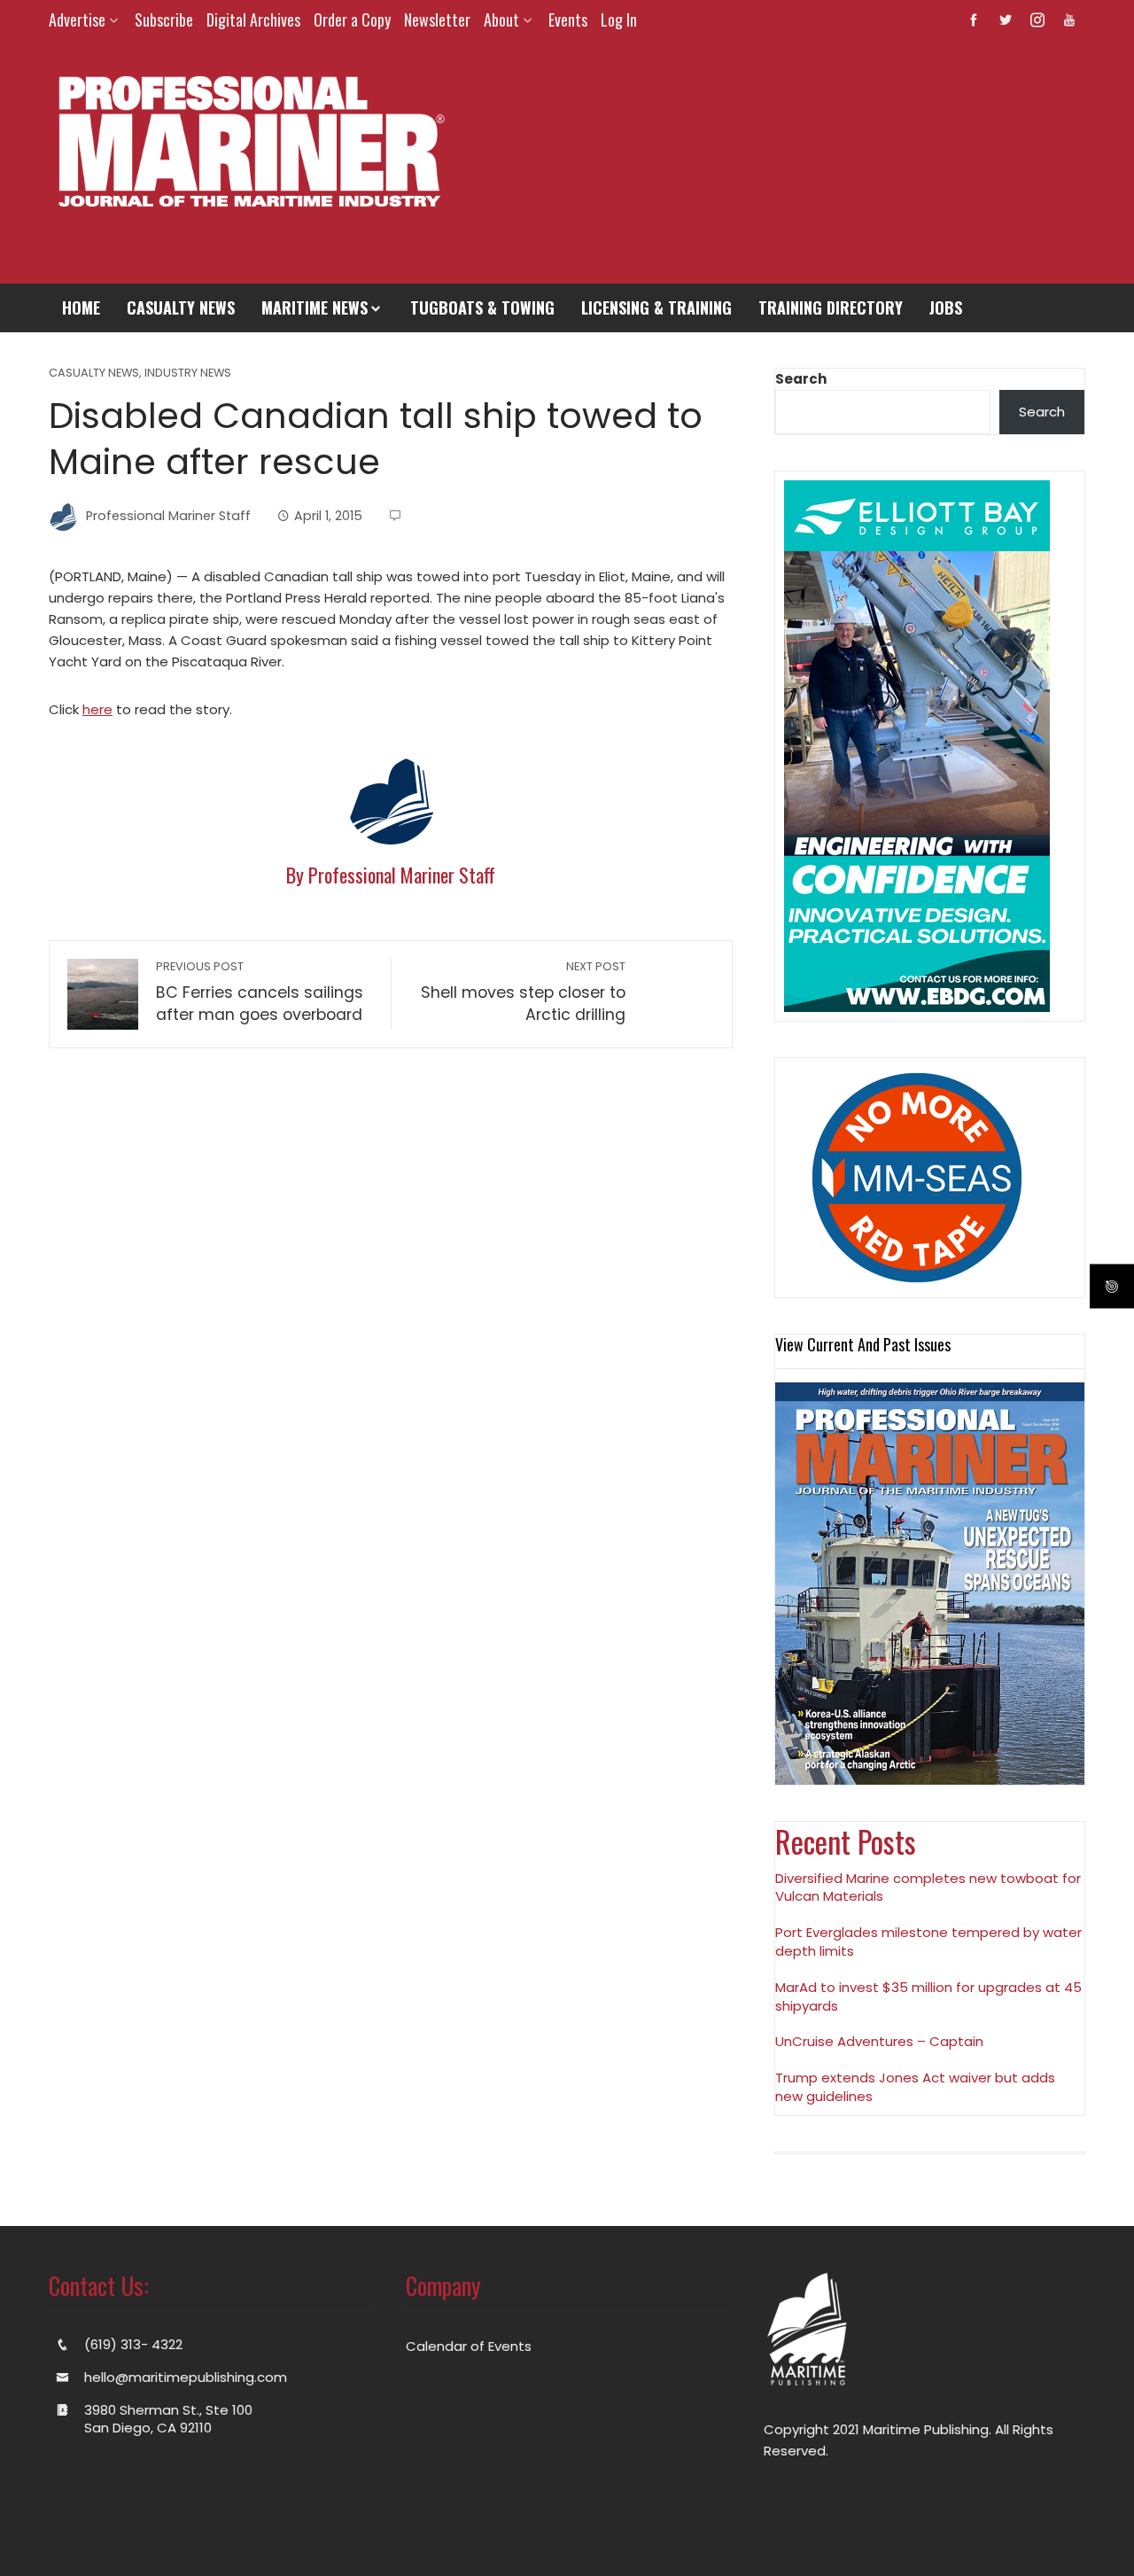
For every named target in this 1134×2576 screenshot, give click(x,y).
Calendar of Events (469, 2346)
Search (801, 379)
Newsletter (437, 19)
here (97, 709)
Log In (619, 19)
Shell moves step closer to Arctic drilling (523, 992)
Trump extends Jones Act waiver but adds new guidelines (915, 2087)
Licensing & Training (656, 307)
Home (81, 307)
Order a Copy (352, 19)
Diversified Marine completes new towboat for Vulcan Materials (928, 1887)
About (501, 19)
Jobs (946, 307)
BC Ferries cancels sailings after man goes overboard (260, 992)
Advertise (77, 19)
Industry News (188, 374)
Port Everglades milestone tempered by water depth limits (928, 1942)
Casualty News (181, 307)
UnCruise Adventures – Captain (879, 2041)
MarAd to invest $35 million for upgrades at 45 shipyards (928, 1996)
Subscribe (164, 19)
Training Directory (831, 307)
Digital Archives (253, 19)
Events (568, 19)
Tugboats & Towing (482, 307)
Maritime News (315, 307)
